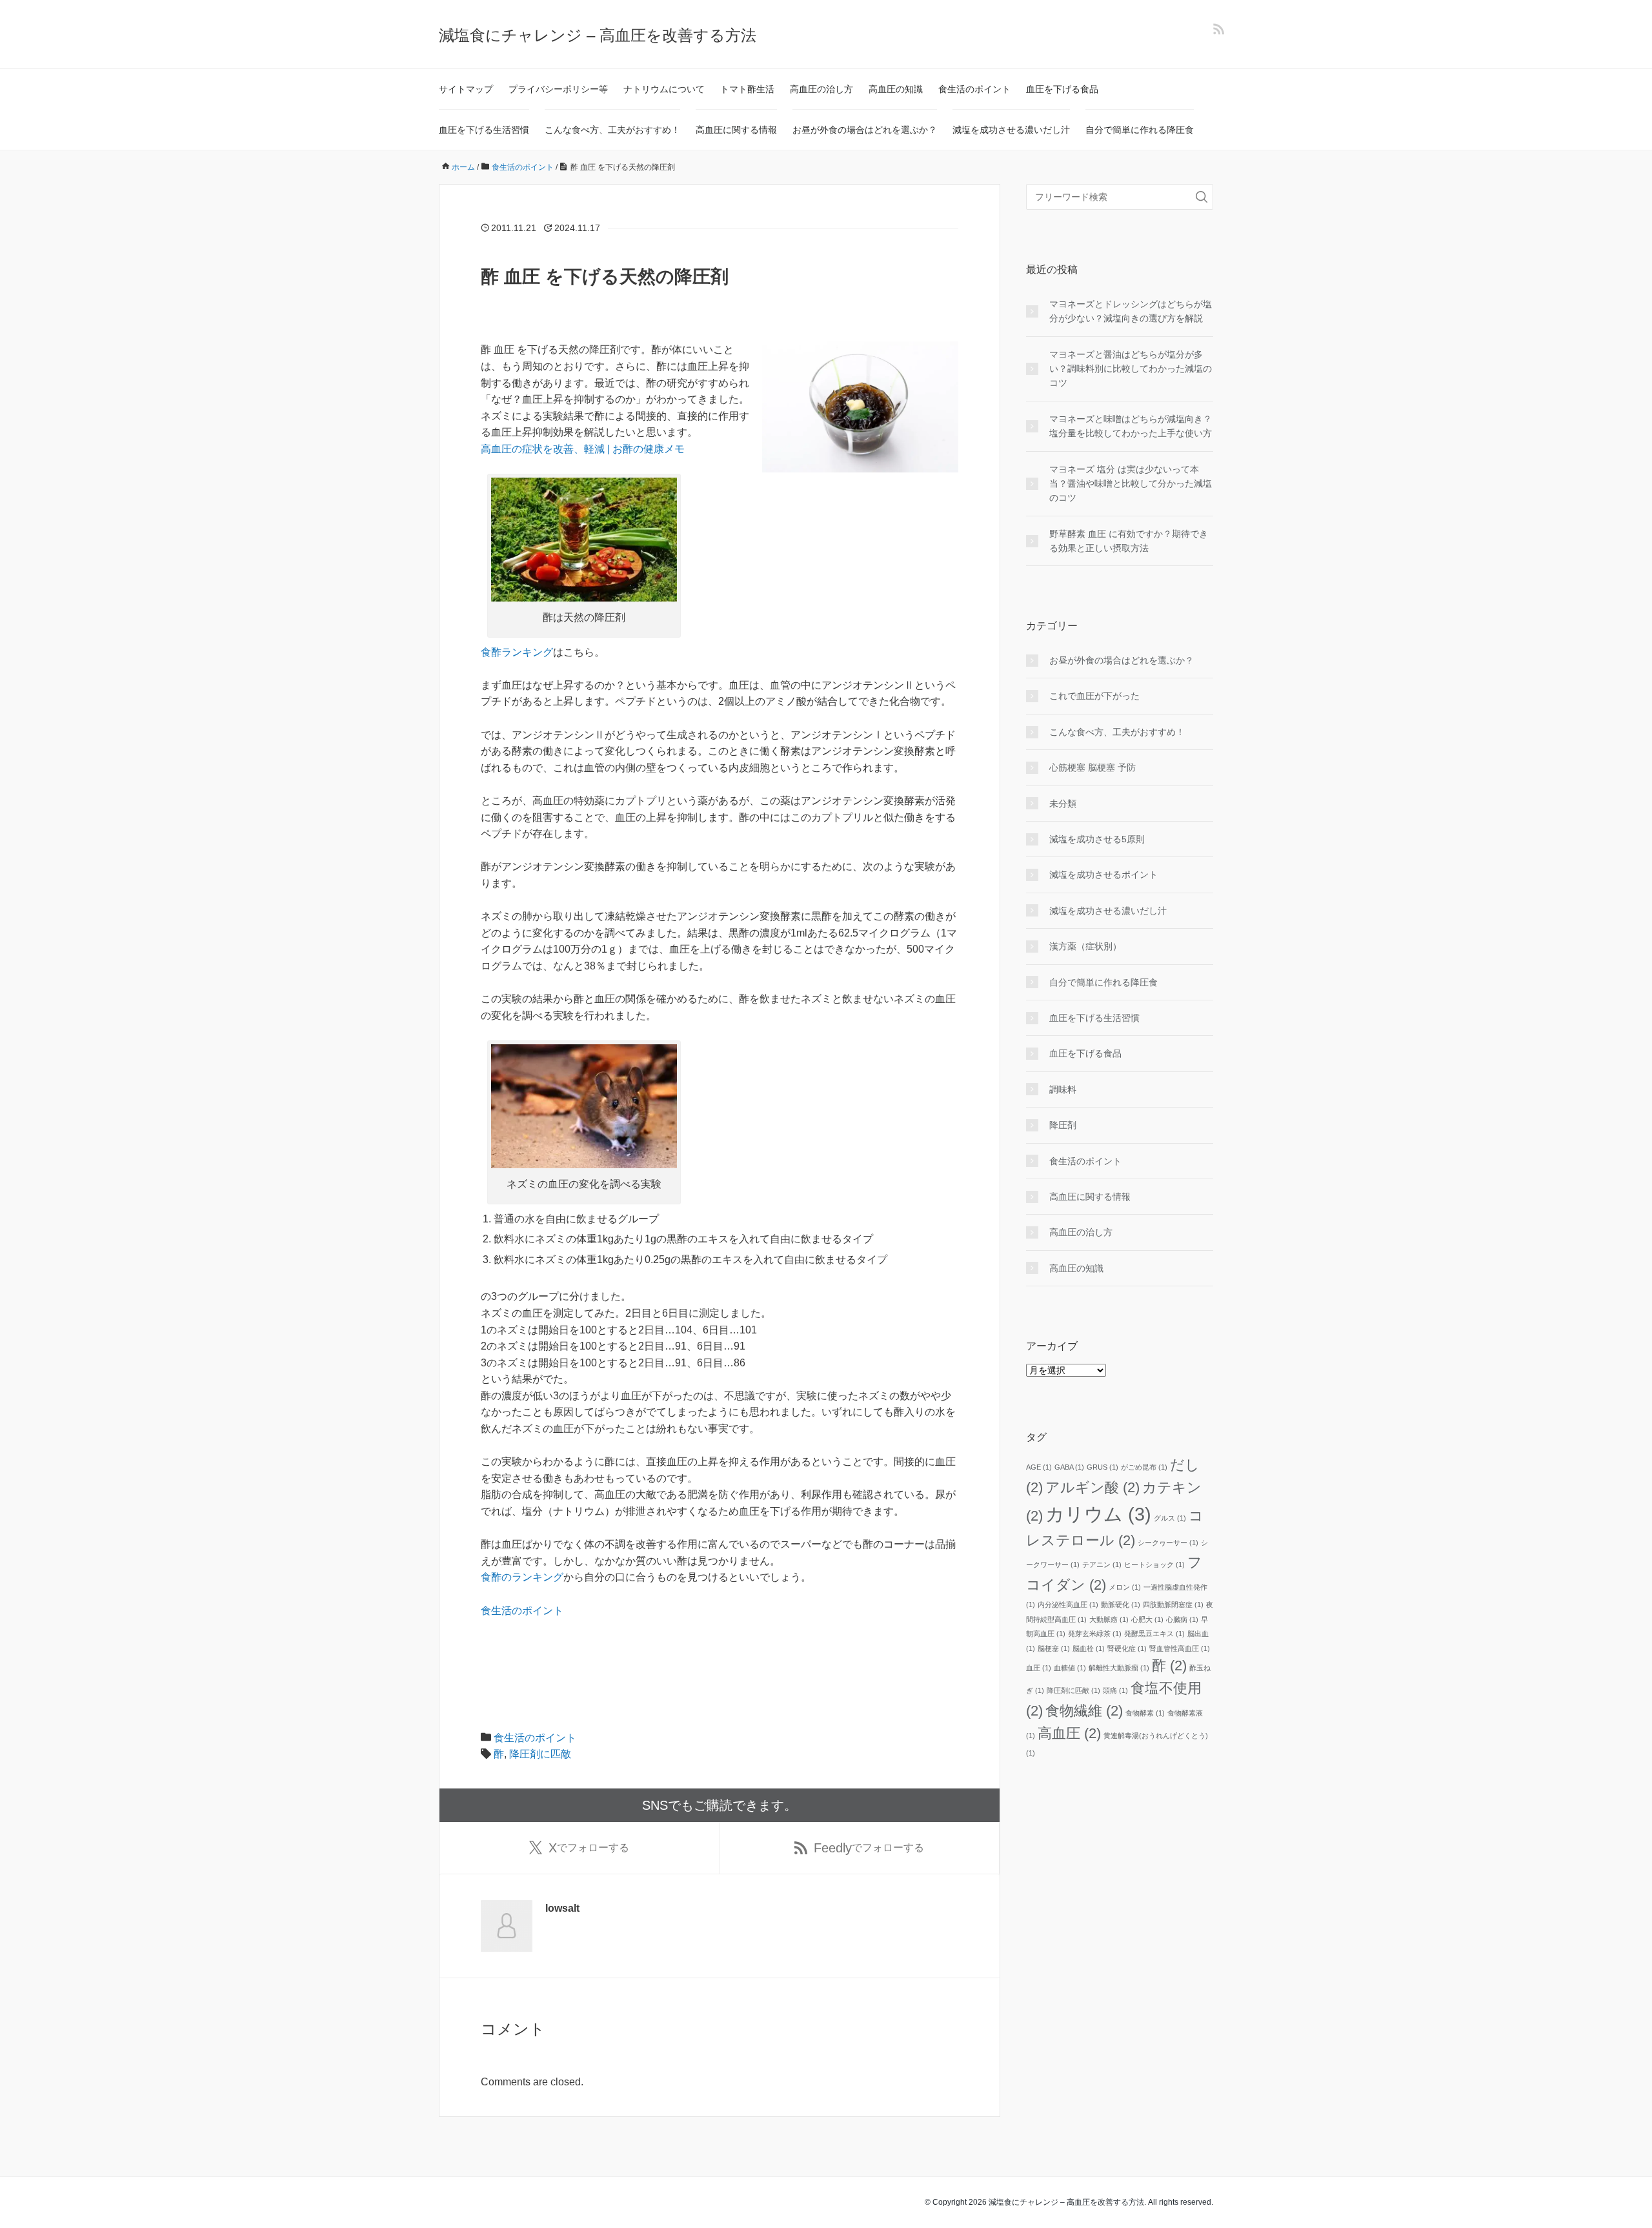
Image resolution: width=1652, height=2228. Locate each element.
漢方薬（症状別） (1085, 946)
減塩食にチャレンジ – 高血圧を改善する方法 (598, 35)
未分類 (1063, 804)
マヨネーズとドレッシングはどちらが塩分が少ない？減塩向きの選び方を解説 (1131, 311)
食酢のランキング (522, 1577)
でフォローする (589, 1848)
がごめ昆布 (1144, 1467)
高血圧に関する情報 (736, 130)
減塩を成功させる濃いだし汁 (1011, 130)
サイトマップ (466, 89)
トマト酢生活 (747, 89)
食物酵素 (1145, 1713)
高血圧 (1069, 1733)
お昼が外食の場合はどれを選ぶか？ (865, 130)
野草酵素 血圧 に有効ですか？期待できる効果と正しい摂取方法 (1129, 541)
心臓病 (1182, 1619)
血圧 (1039, 1668)
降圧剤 (1063, 1125)
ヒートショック (1154, 1565)
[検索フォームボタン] (1202, 197)
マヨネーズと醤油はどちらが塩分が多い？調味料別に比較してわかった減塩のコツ (1131, 369)
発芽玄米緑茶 (1095, 1634)
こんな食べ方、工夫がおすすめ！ (612, 130)
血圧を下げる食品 (1062, 89)
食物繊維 (1084, 1711)
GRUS (1103, 1467)
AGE (1039, 1467)
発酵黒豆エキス (1154, 1634)
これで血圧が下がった (1094, 696)
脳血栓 (1089, 1648)
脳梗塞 (1054, 1648)
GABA (1069, 1467)
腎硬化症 (1127, 1648)
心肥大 (1147, 1619)
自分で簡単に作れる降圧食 (1140, 130)
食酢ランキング (517, 652)
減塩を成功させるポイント (1103, 875)
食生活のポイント (974, 89)
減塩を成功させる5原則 (1097, 839)
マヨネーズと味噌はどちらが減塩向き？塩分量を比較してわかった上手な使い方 (1131, 426)
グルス (1170, 1518)
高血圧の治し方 (821, 89)
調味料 (1063, 1089)
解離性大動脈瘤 (1119, 1668)
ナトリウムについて (664, 89)
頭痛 (1115, 1690)
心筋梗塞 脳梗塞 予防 (1093, 767)
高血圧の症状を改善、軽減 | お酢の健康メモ (583, 449)
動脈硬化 (1121, 1605)
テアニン (1102, 1565)
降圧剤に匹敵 (540, 1754)
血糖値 (1070, 1668)
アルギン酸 (1093, 1487)
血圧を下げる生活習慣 (484, 130)
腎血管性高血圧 (1180, 1648)
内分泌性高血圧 (1068, 1605)
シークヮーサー (1168, 1543)
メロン (1125, 1587)
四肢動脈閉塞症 (1173, 1605)
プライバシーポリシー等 (558, 89)
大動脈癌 (1109, 1619)
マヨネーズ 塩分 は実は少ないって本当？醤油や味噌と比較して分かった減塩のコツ (1131, 484)
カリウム (1098, 1514)
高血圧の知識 (896, 89)
